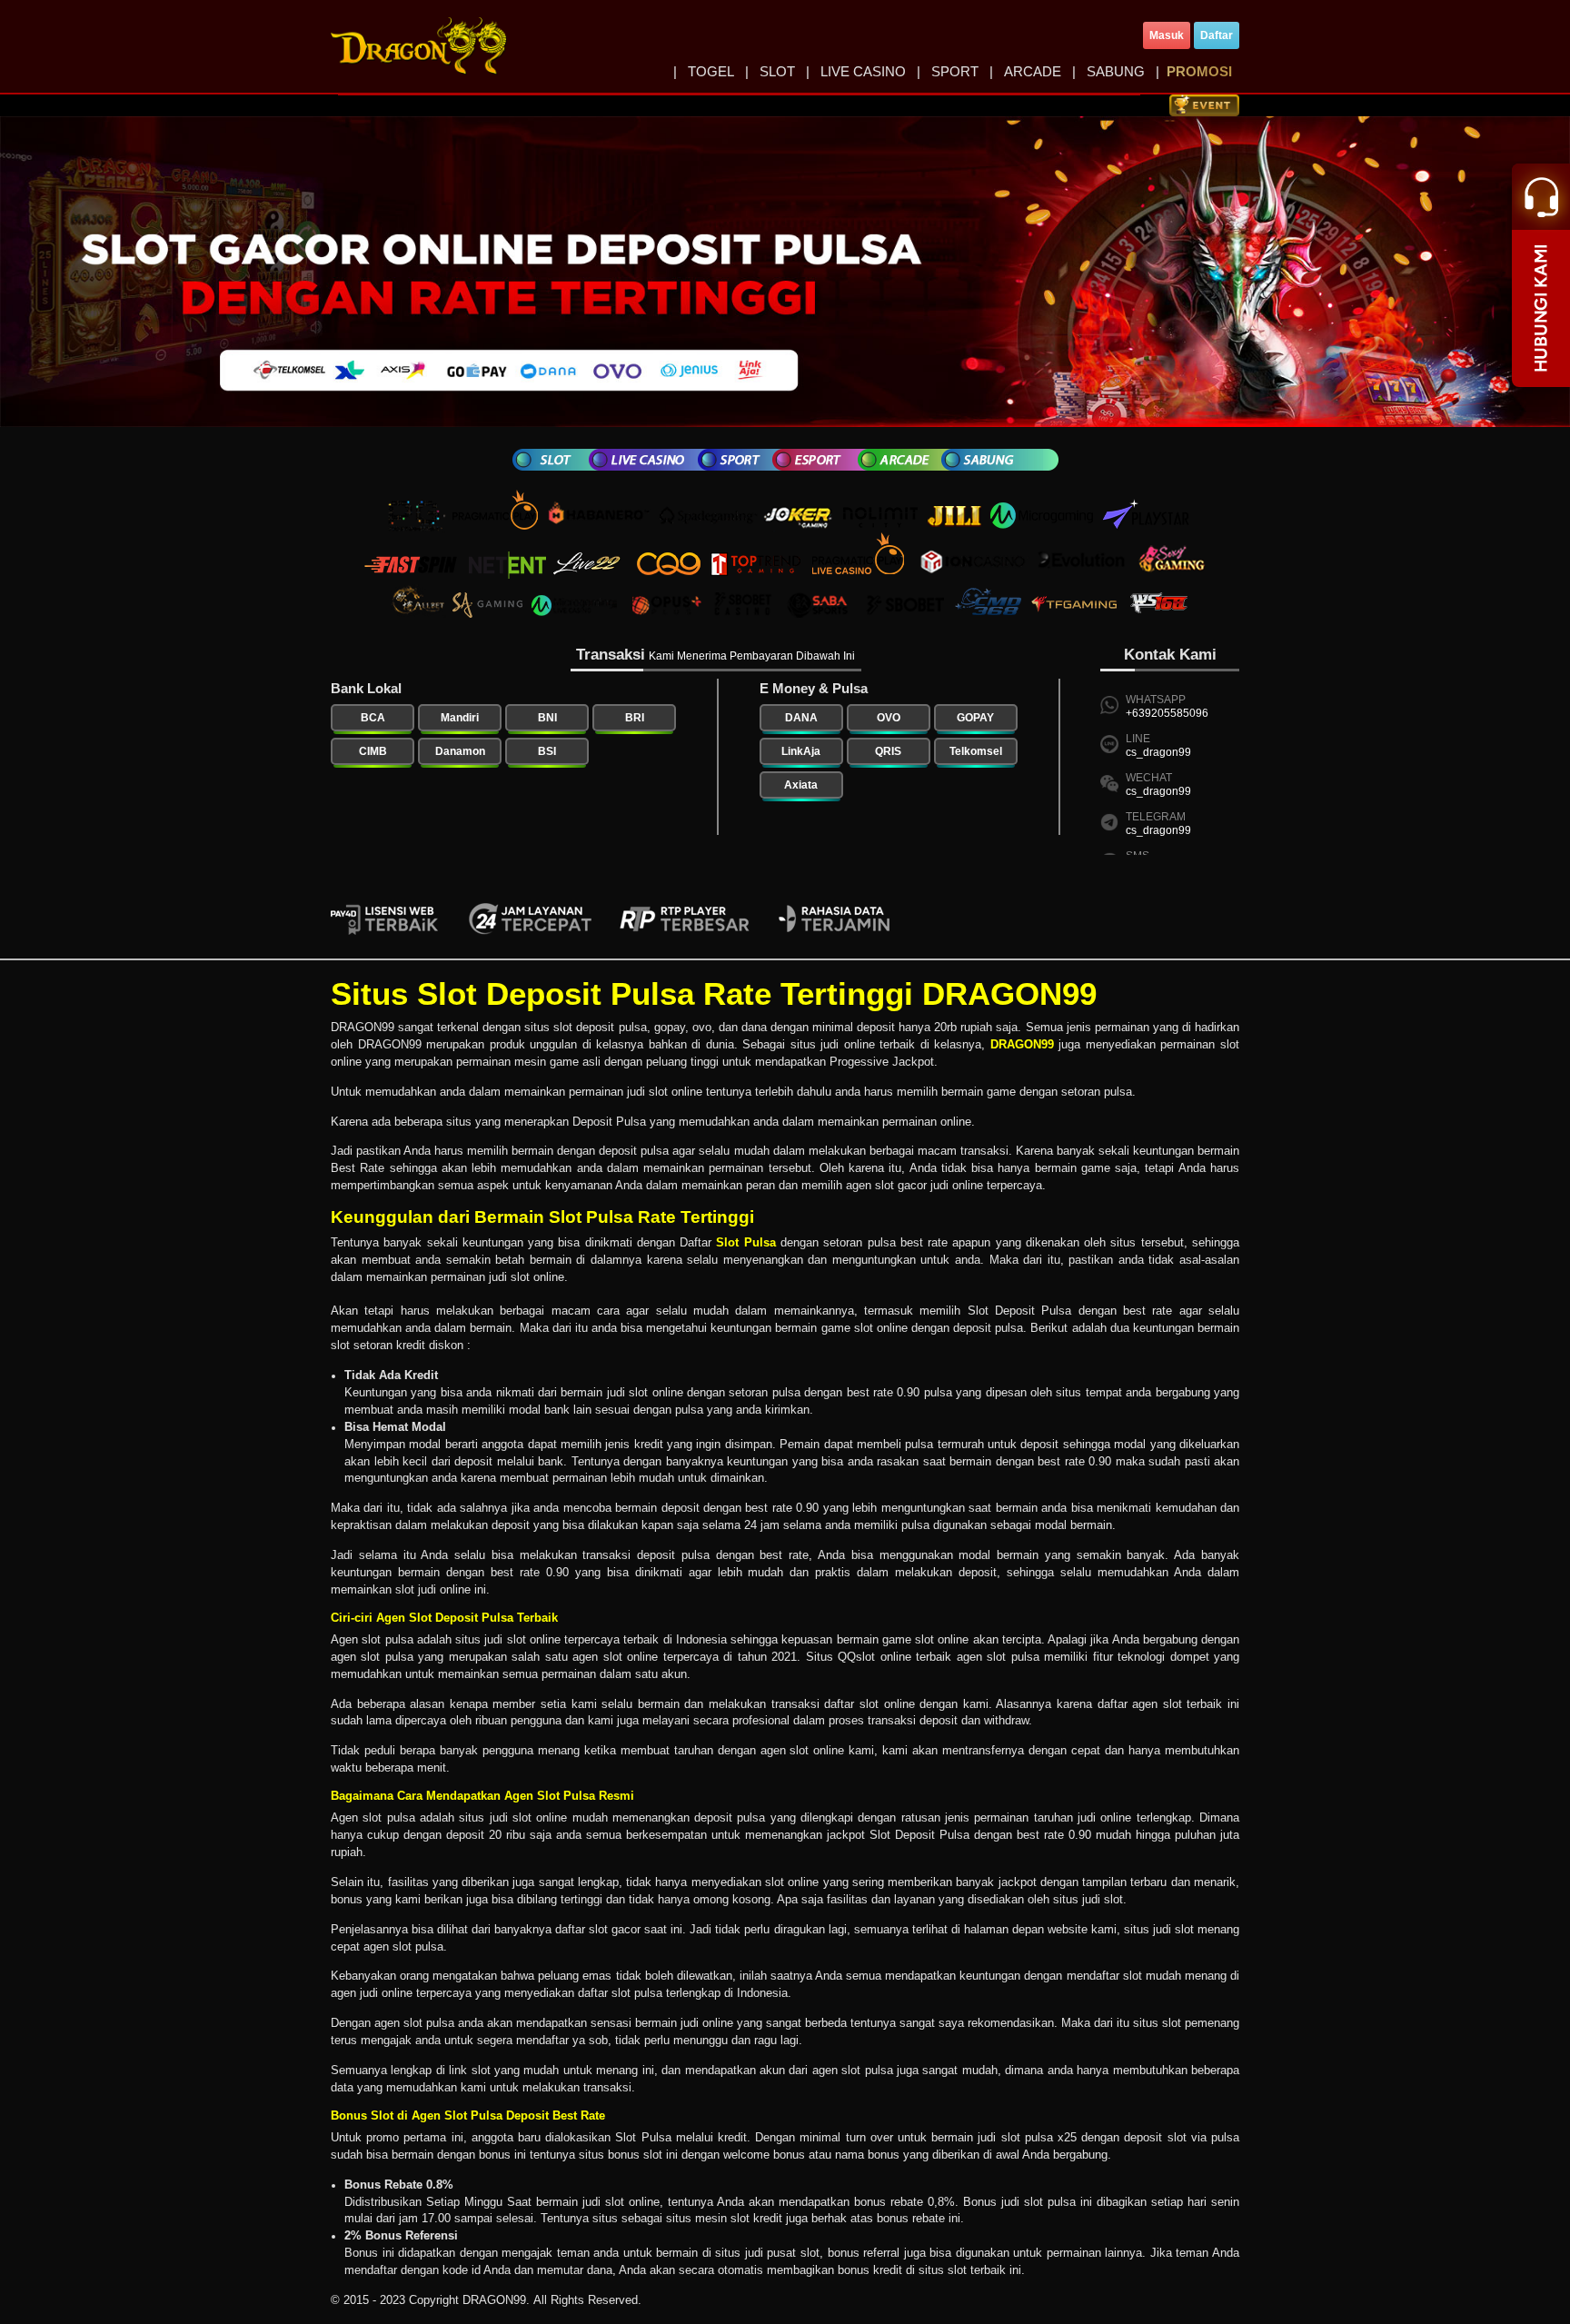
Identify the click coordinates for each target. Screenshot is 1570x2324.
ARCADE (1033, 71)
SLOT (777, 71)
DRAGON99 (1022, 1045)
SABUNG (1116, 71)
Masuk (1167, 35)
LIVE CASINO (863, 71)
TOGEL (711, 71)
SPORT (955, 71)
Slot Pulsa (745, 1243)
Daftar (1217, 35)
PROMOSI (1199, 71)
